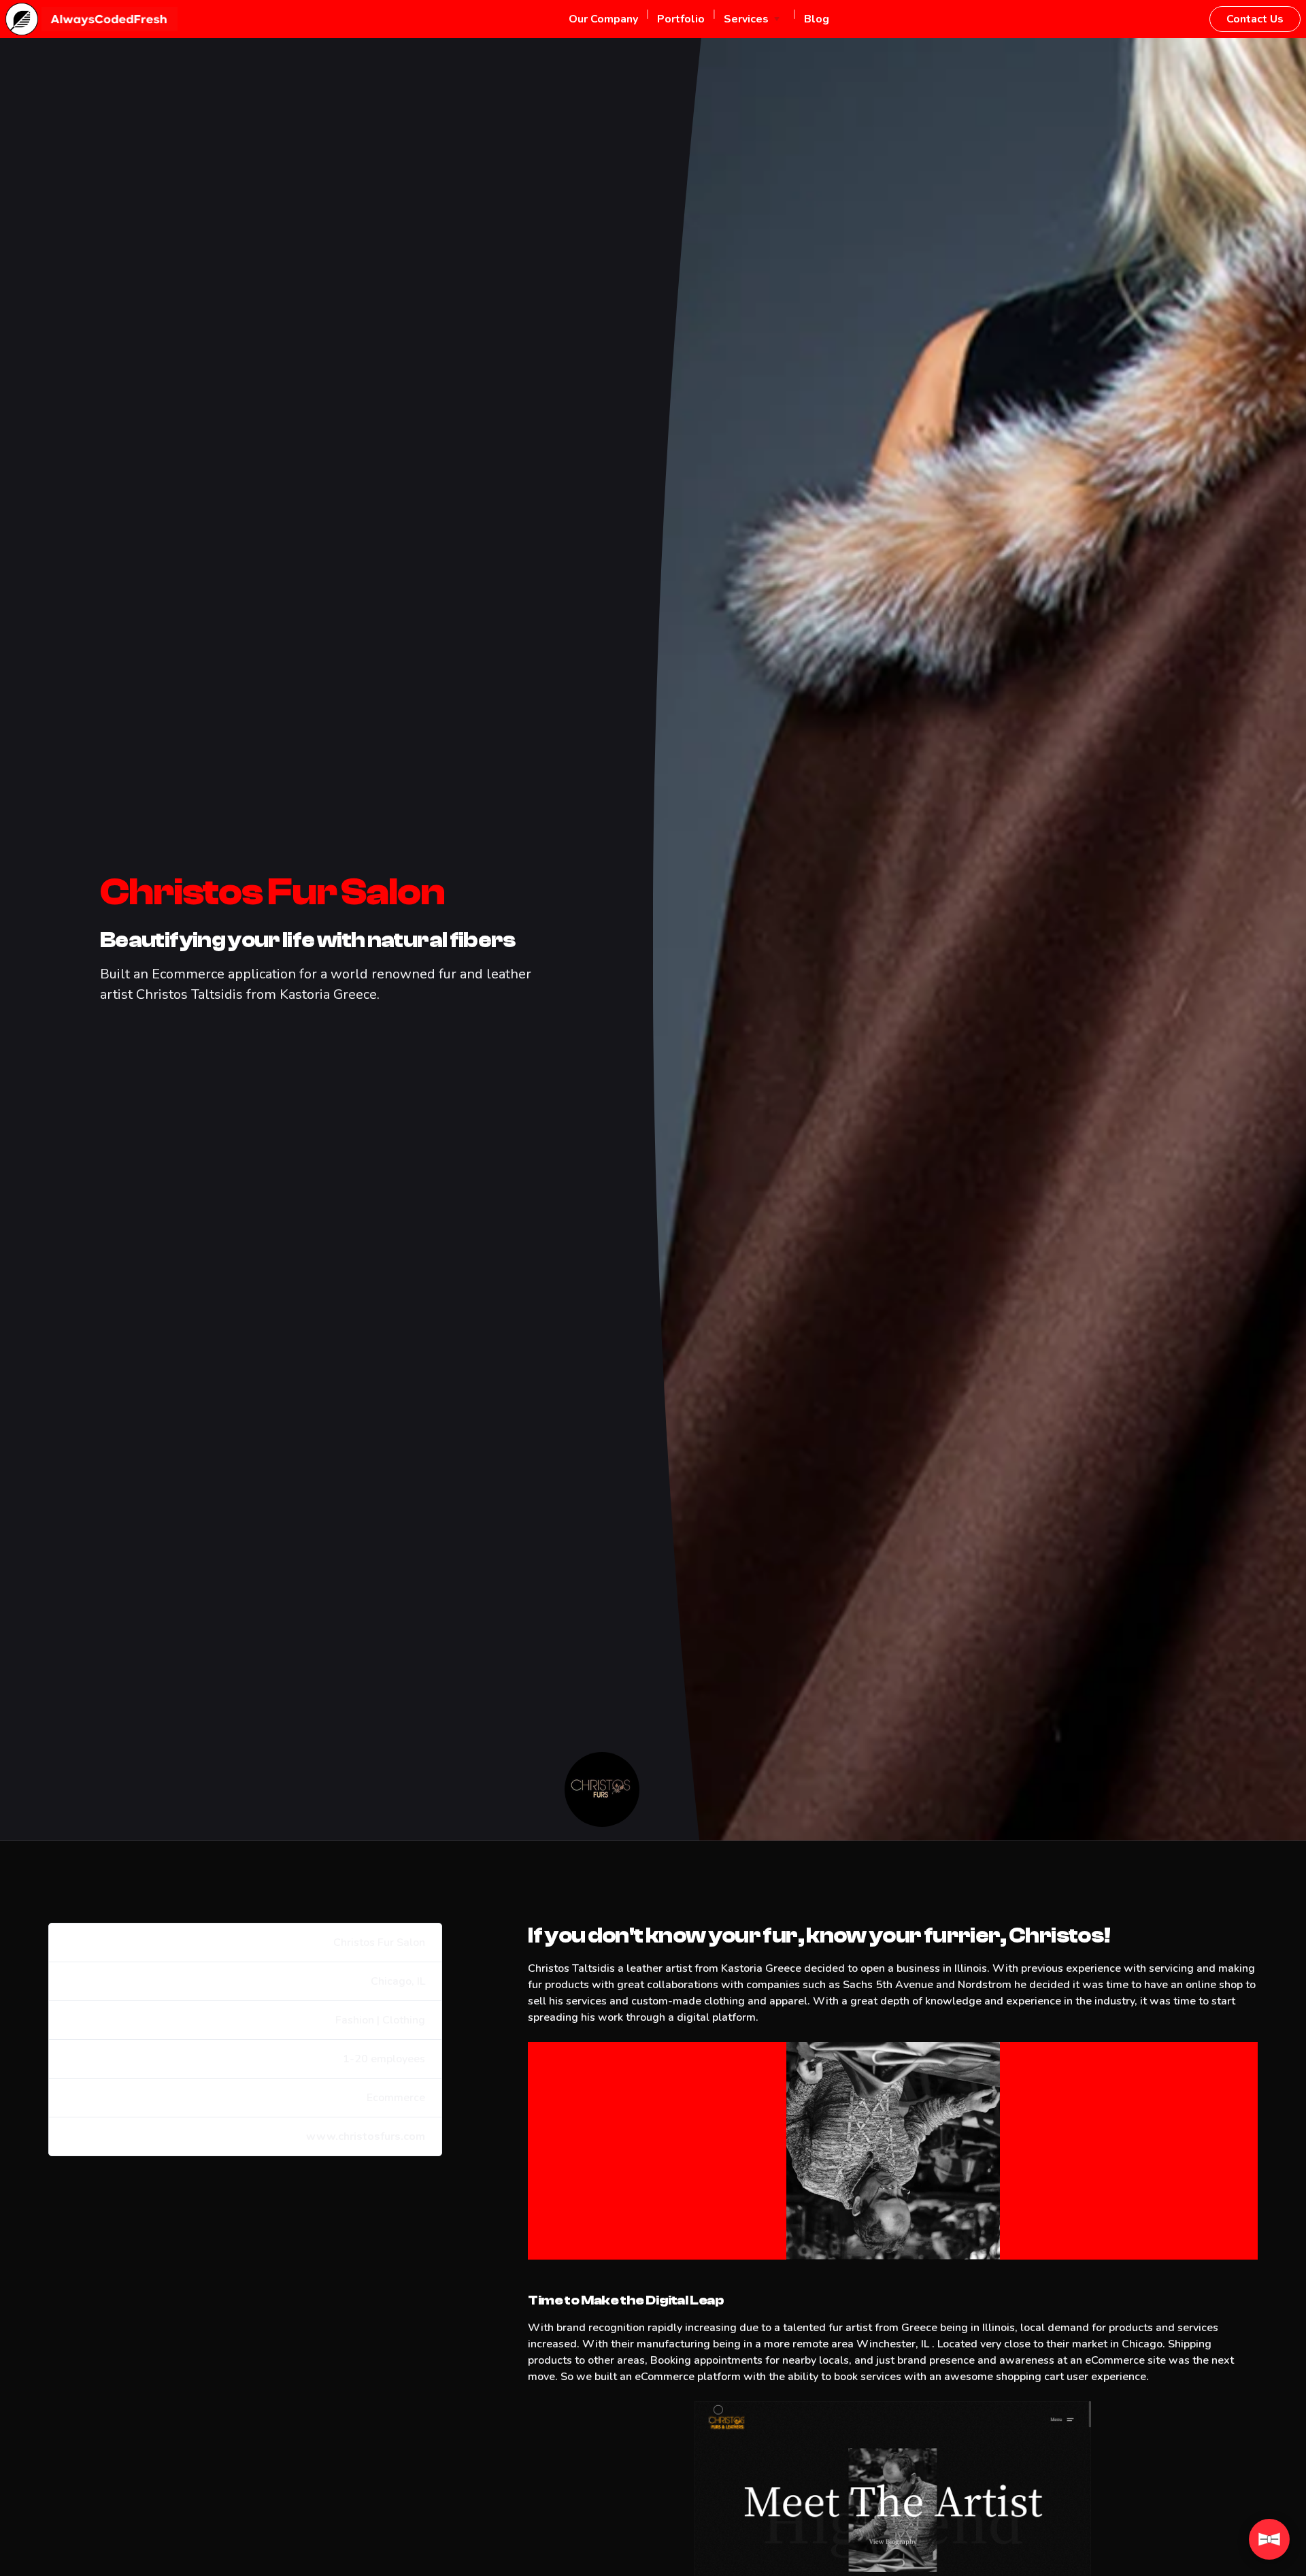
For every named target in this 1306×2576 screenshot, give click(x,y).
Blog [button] (817, 19)
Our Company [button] (603, 19)
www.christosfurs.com (366, 2136)
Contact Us (1255, 19)
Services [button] (746, 19)
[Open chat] (1269, 2539)
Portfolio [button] (681, 19)
